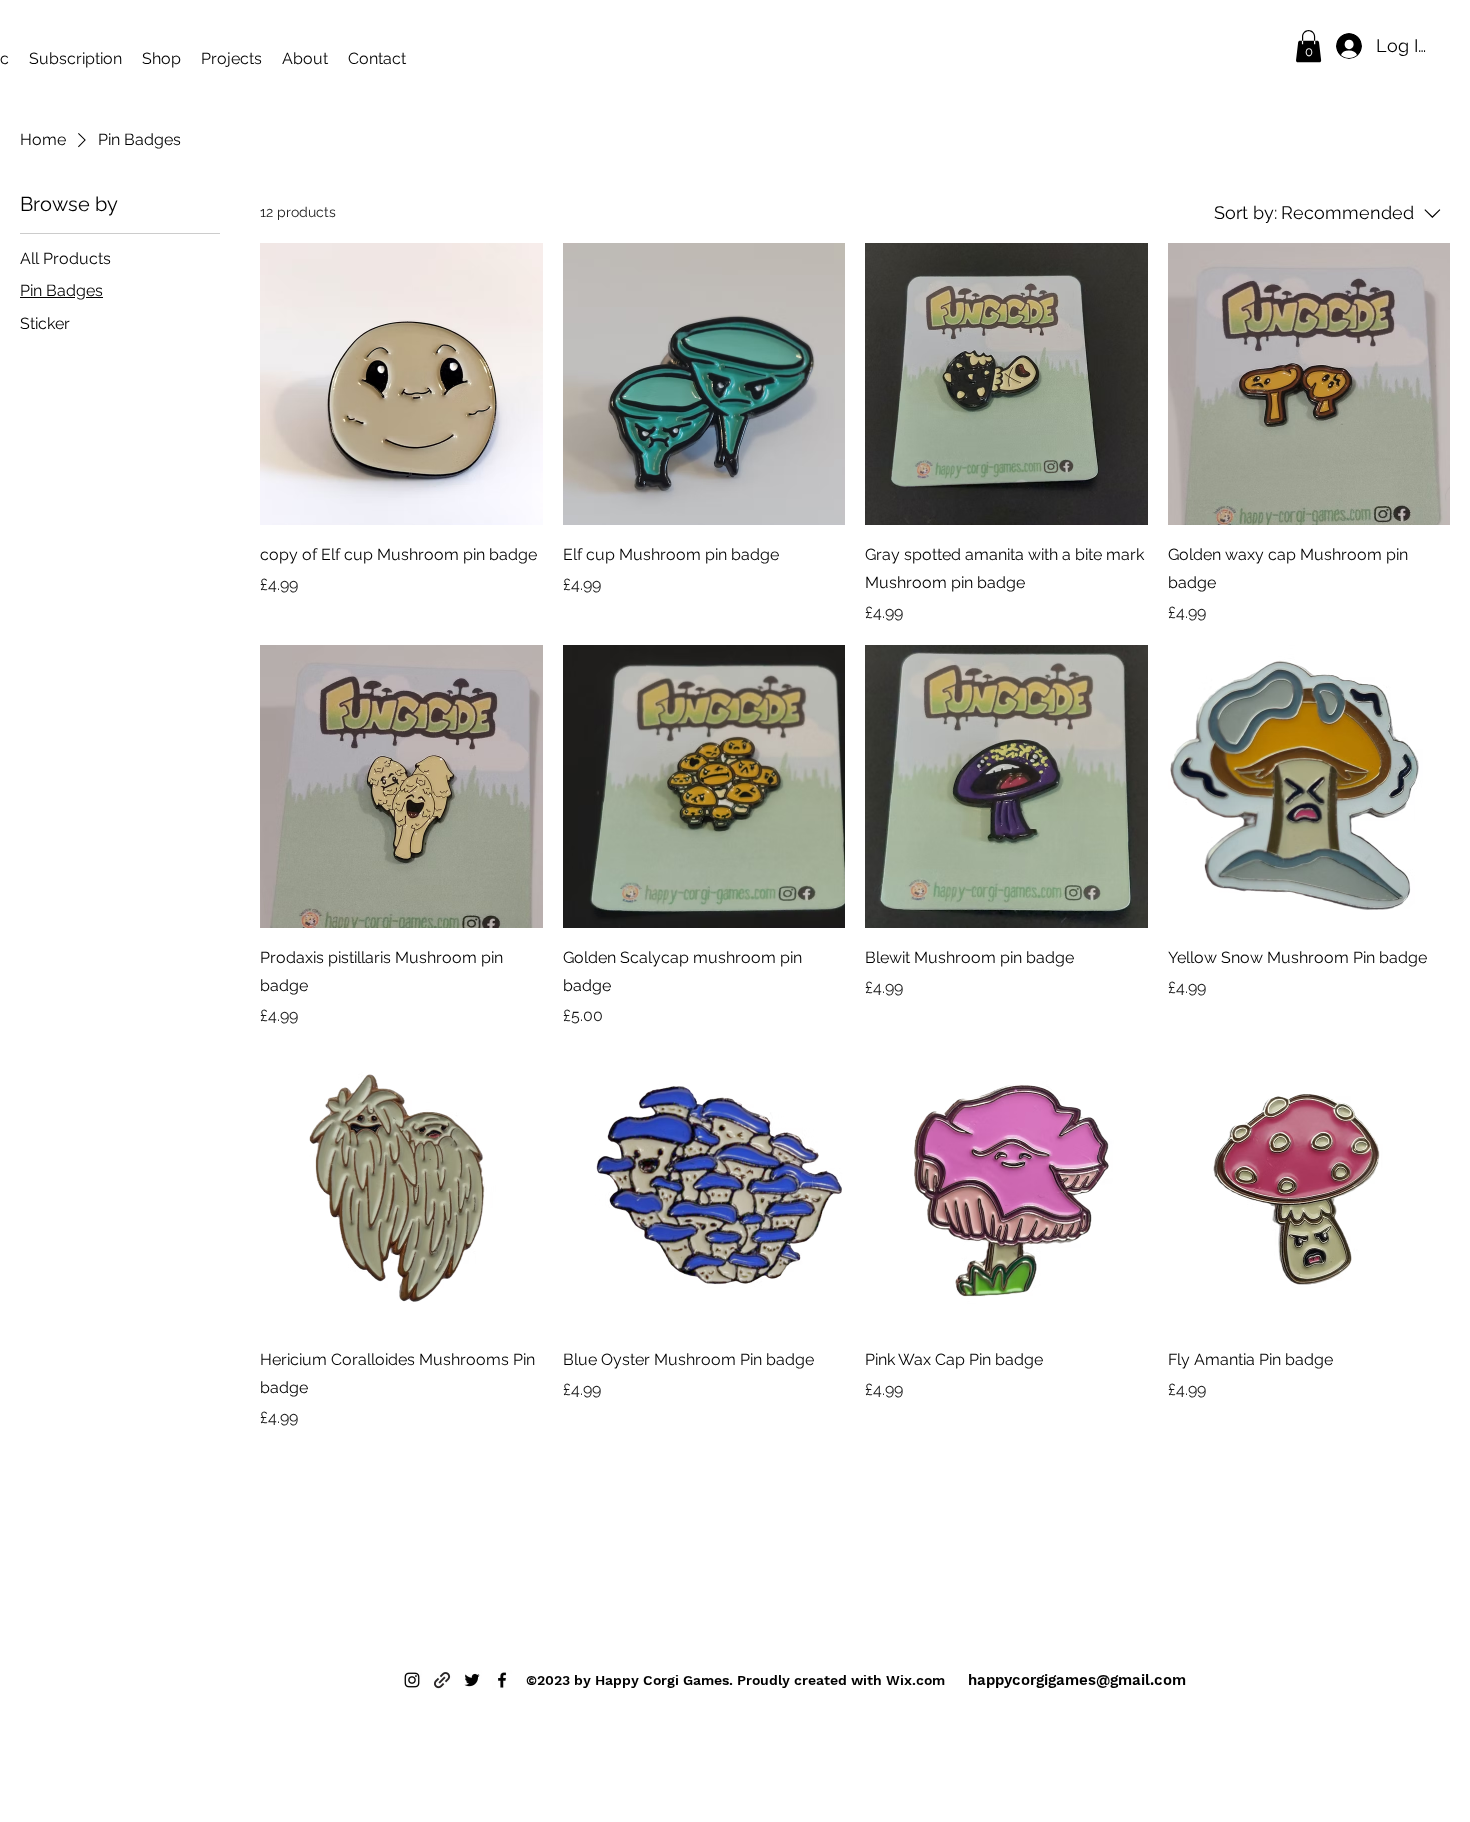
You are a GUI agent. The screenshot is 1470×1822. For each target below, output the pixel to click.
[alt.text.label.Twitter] (472, 1680)
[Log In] (1345, 46)
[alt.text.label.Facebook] (502, 1680)
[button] (1308, 46)
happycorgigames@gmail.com (1077, 1680)
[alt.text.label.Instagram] (412, 1680)
